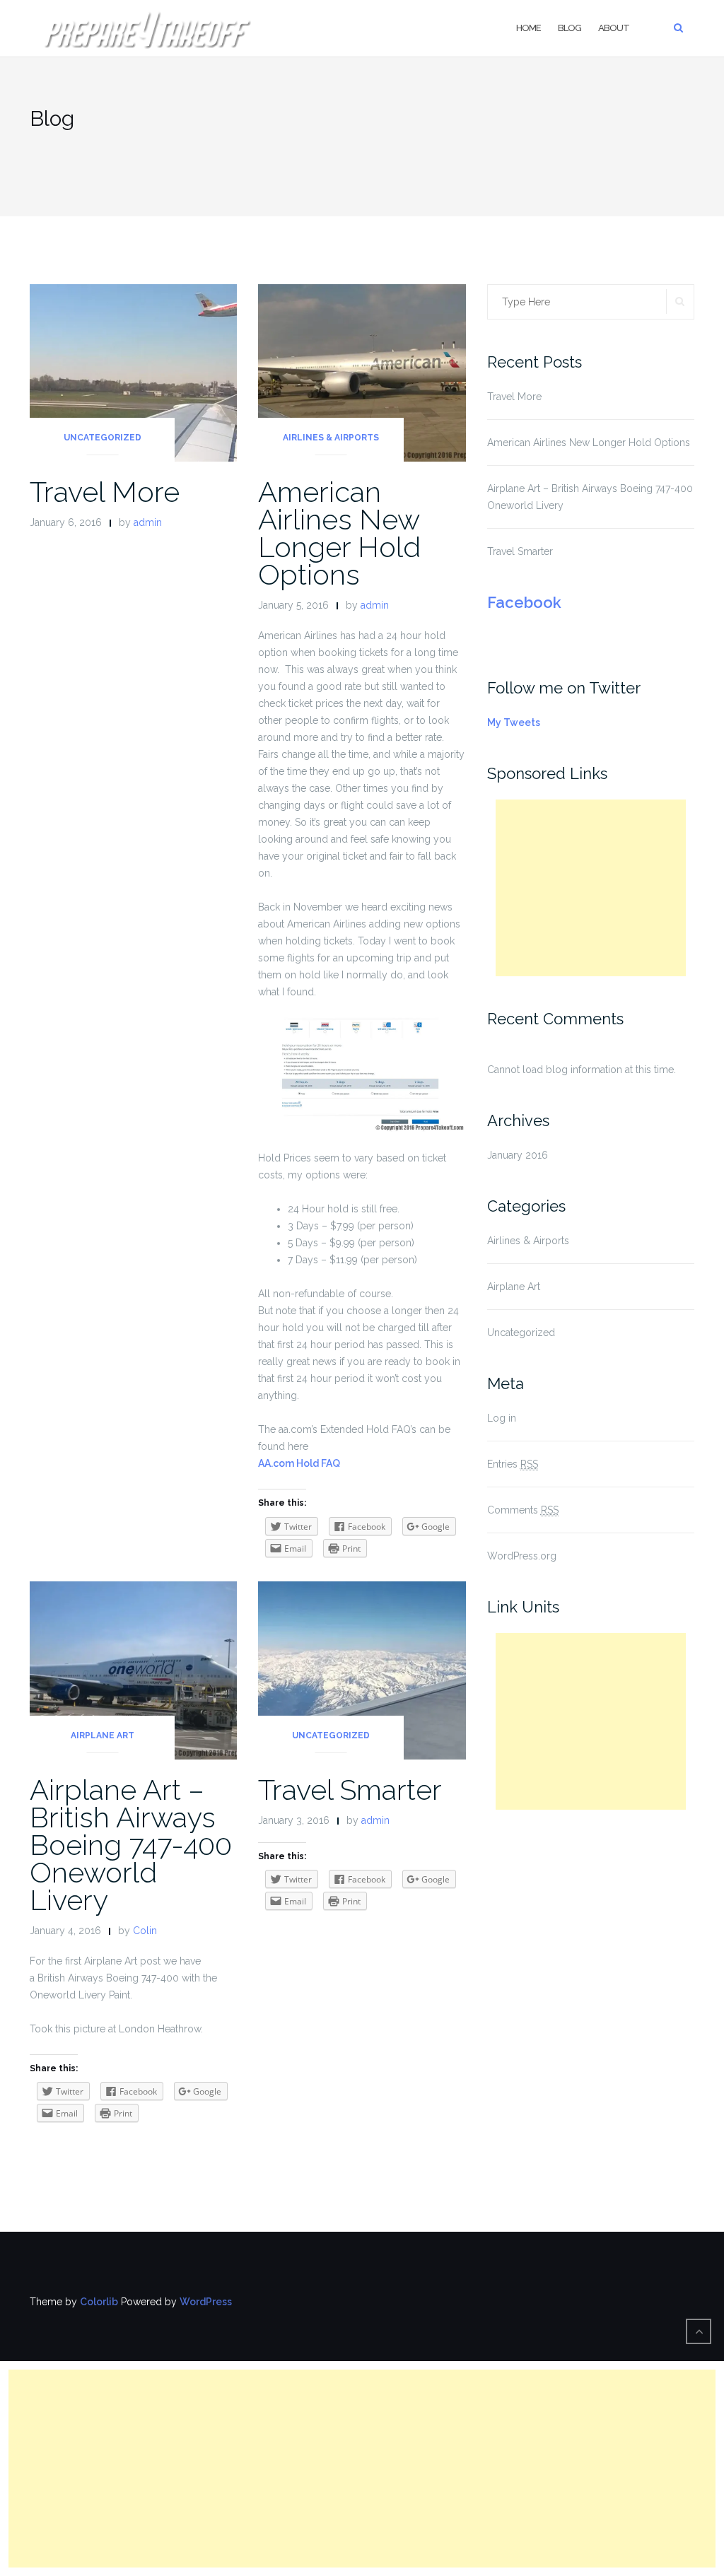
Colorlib (99, 2302)
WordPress (206, 2302)
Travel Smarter (350, 1790)
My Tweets (514, 722)
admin (148, 522)
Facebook (524, 602)
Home (529, 28)
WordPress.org (522, 1556)
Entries (513, 1464)
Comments (523, 1510)
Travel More (105, 492)
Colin (145, 1931)
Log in (502, 1418)
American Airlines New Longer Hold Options (339, 533)
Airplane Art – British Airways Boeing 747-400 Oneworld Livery (131, 1845)
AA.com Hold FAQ (299, 1463)
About (614, 28)
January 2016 (518, 1155)
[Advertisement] (591, 888)
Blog (570, 28)
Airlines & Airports (331, 438)
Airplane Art (103, 1735)
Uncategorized (103, 438)
